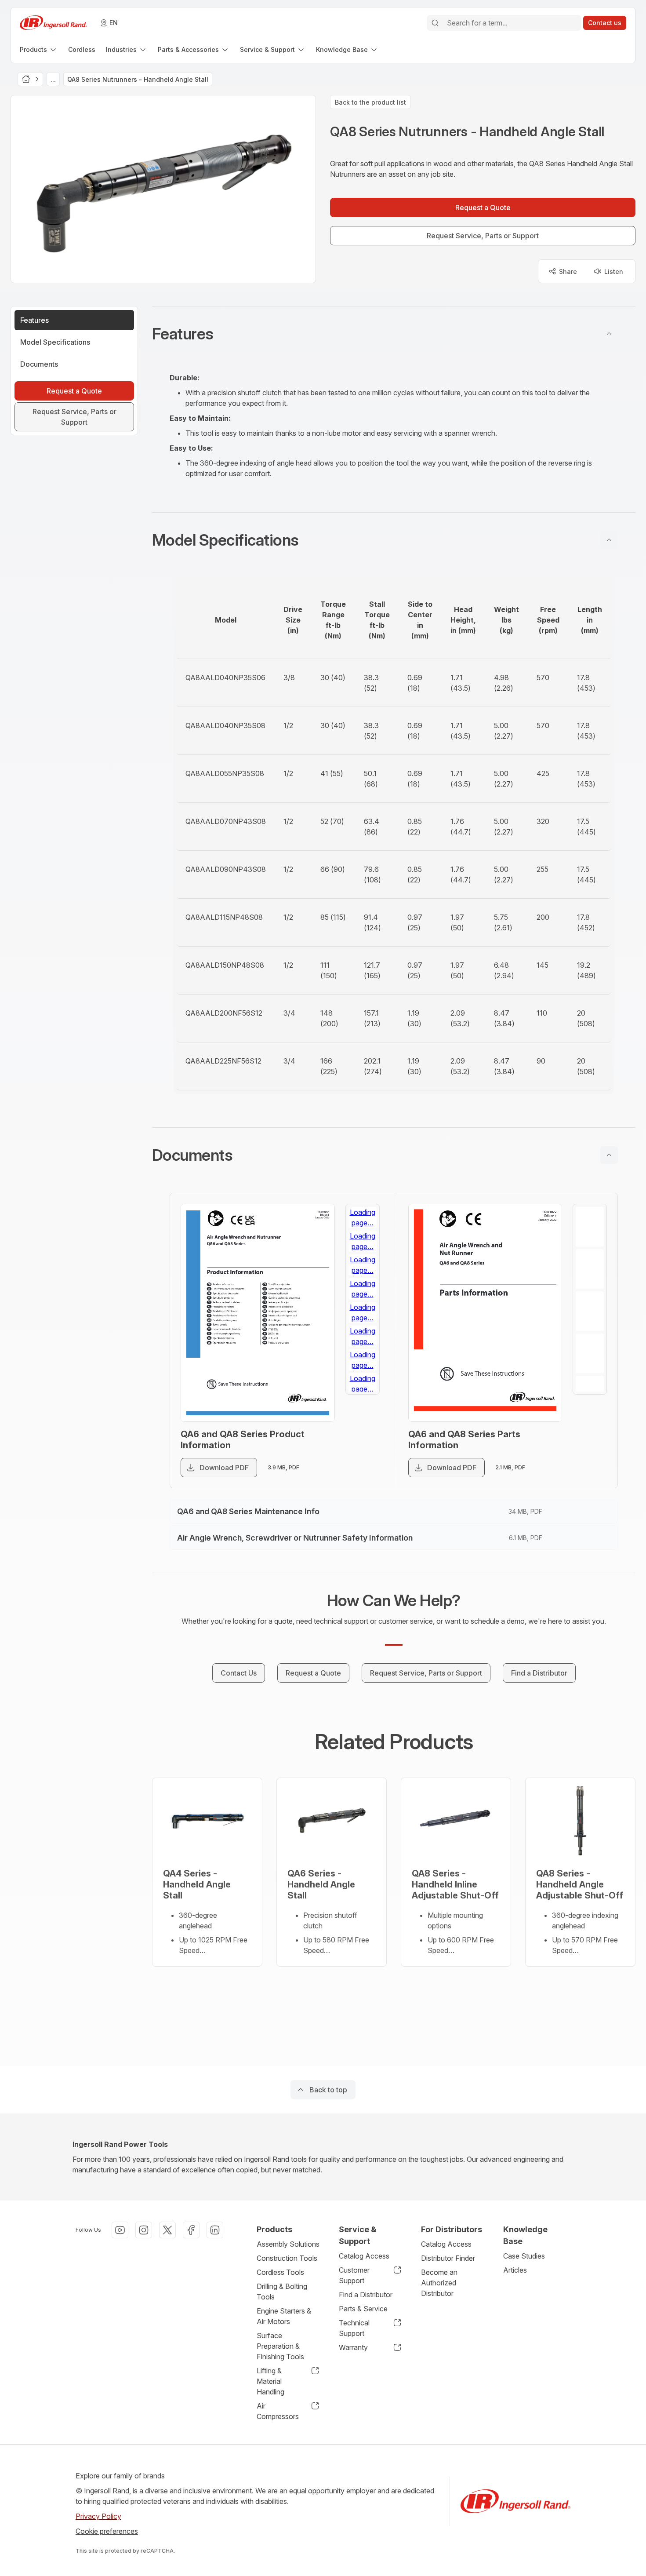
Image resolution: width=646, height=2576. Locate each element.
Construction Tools (287, 2258)
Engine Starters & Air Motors (284, 2316)
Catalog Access (364, 2256)
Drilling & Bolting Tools (282, 2292)
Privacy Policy (98, 2516)
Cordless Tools (280, 2272)
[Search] (435, 23)
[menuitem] (39, 49)
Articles (515, 2270)
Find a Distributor (366, 2295)
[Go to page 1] (363, 1227)
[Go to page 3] (363, 1311)
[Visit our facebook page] (191, 2230)
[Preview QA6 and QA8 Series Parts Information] (485, 1313)
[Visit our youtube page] (120, 2230)
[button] (394, 334)
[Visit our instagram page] (144, 2230)
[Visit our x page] (167, 2230)
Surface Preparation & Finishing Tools (280, 2346)
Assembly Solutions (288, 2244)
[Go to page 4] (363, 1353)
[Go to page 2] (363, 1269)
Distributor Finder (448, 2258)
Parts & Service (363, 2309)
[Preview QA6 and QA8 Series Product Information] (258, 1313)
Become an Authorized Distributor (439, 2283)
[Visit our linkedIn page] (215, 2230)
